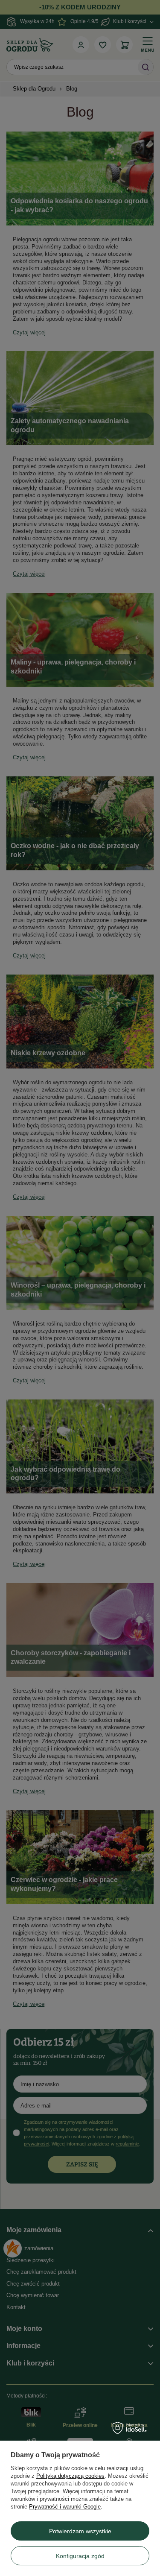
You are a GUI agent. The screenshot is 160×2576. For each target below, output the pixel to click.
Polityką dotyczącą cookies (70, 2476)
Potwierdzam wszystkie (80, 2531)
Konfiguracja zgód (80, 2556)
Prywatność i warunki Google (65, 2507)
